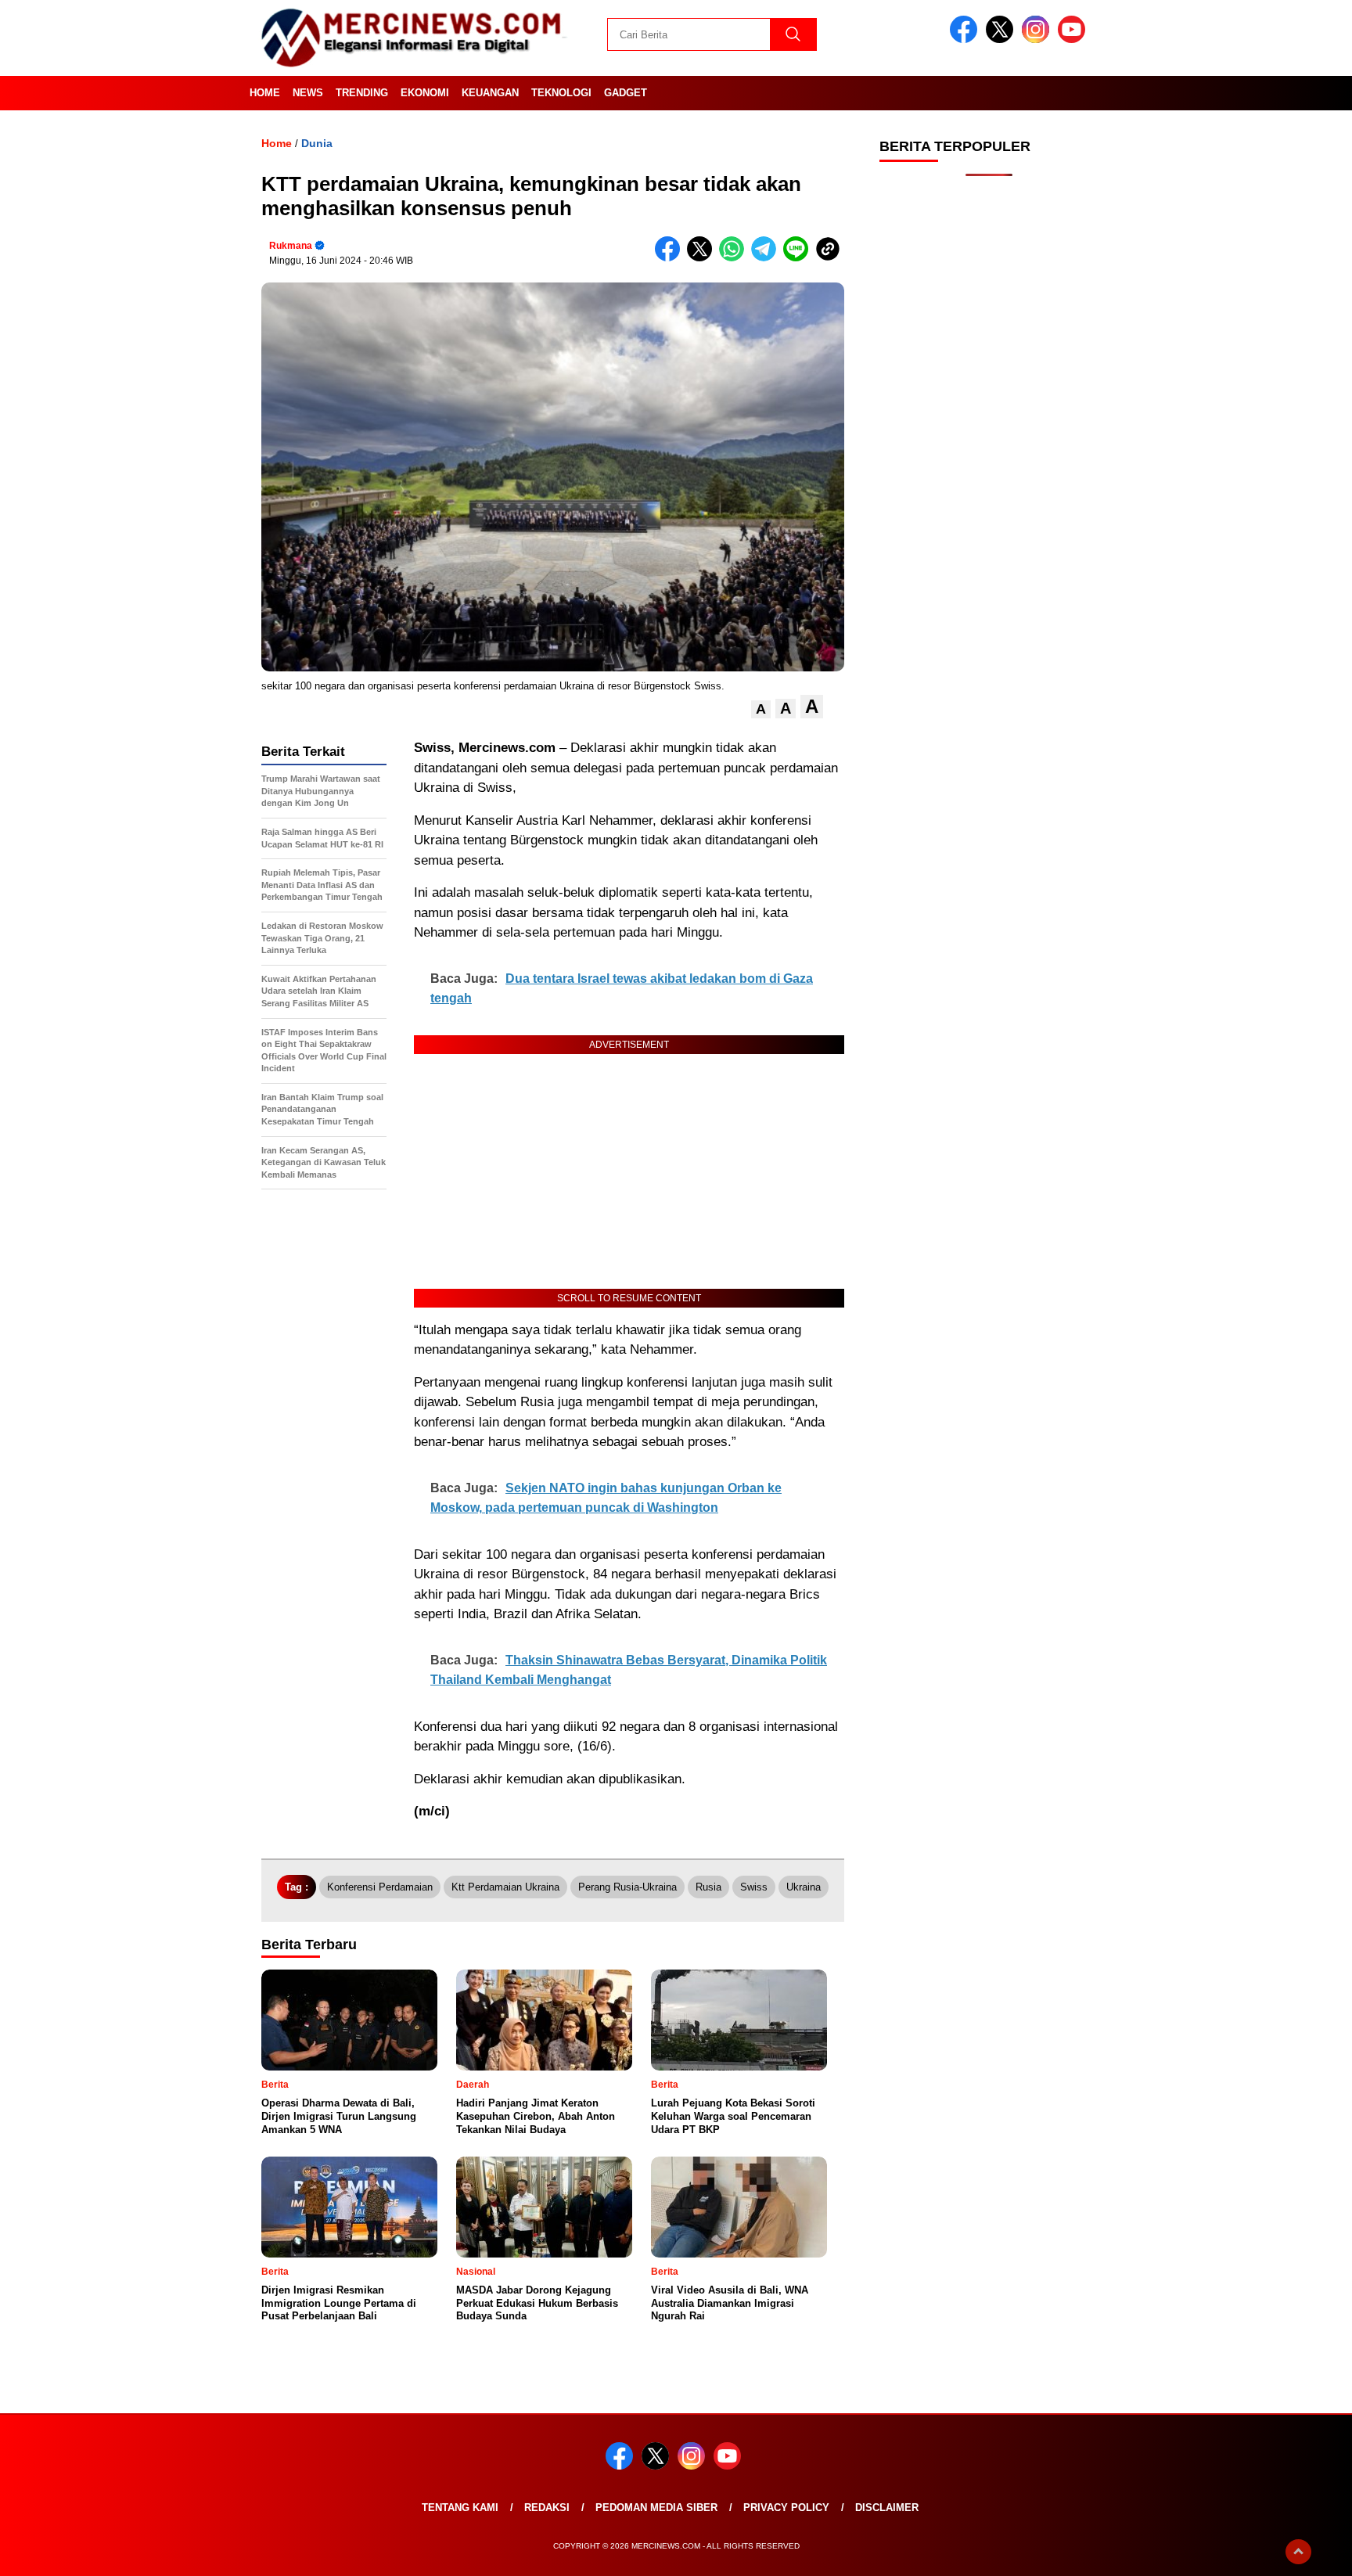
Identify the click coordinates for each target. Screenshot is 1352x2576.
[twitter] (1002, 40)
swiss (754, 1887)
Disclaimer (887, 2508)
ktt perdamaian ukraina (505, 1887)
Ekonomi (425, 93)
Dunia (317, 143)
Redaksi (547, 2508)
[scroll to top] (1298, 2552)
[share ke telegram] (767, 258)
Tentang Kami (460, 2508)
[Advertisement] (989, 438)
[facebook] (966, 40)
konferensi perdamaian (380, 1887)
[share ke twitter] (703, 258)
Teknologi (561, 93)
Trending (362, 93)
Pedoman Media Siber (656, 2508)
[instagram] (1038, 40)
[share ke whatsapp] (735, 258)
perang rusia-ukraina (627, 1887)
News (308, 93)
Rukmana (291, 246)
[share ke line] (799, 258)
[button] (761, 709)
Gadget (626, 93)
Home (265, 93)
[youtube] (1074, 40)
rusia (708, 1887)
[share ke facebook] (671, 258)
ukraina (804, 1887)
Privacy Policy (786, 2508)
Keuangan (490, 93)
